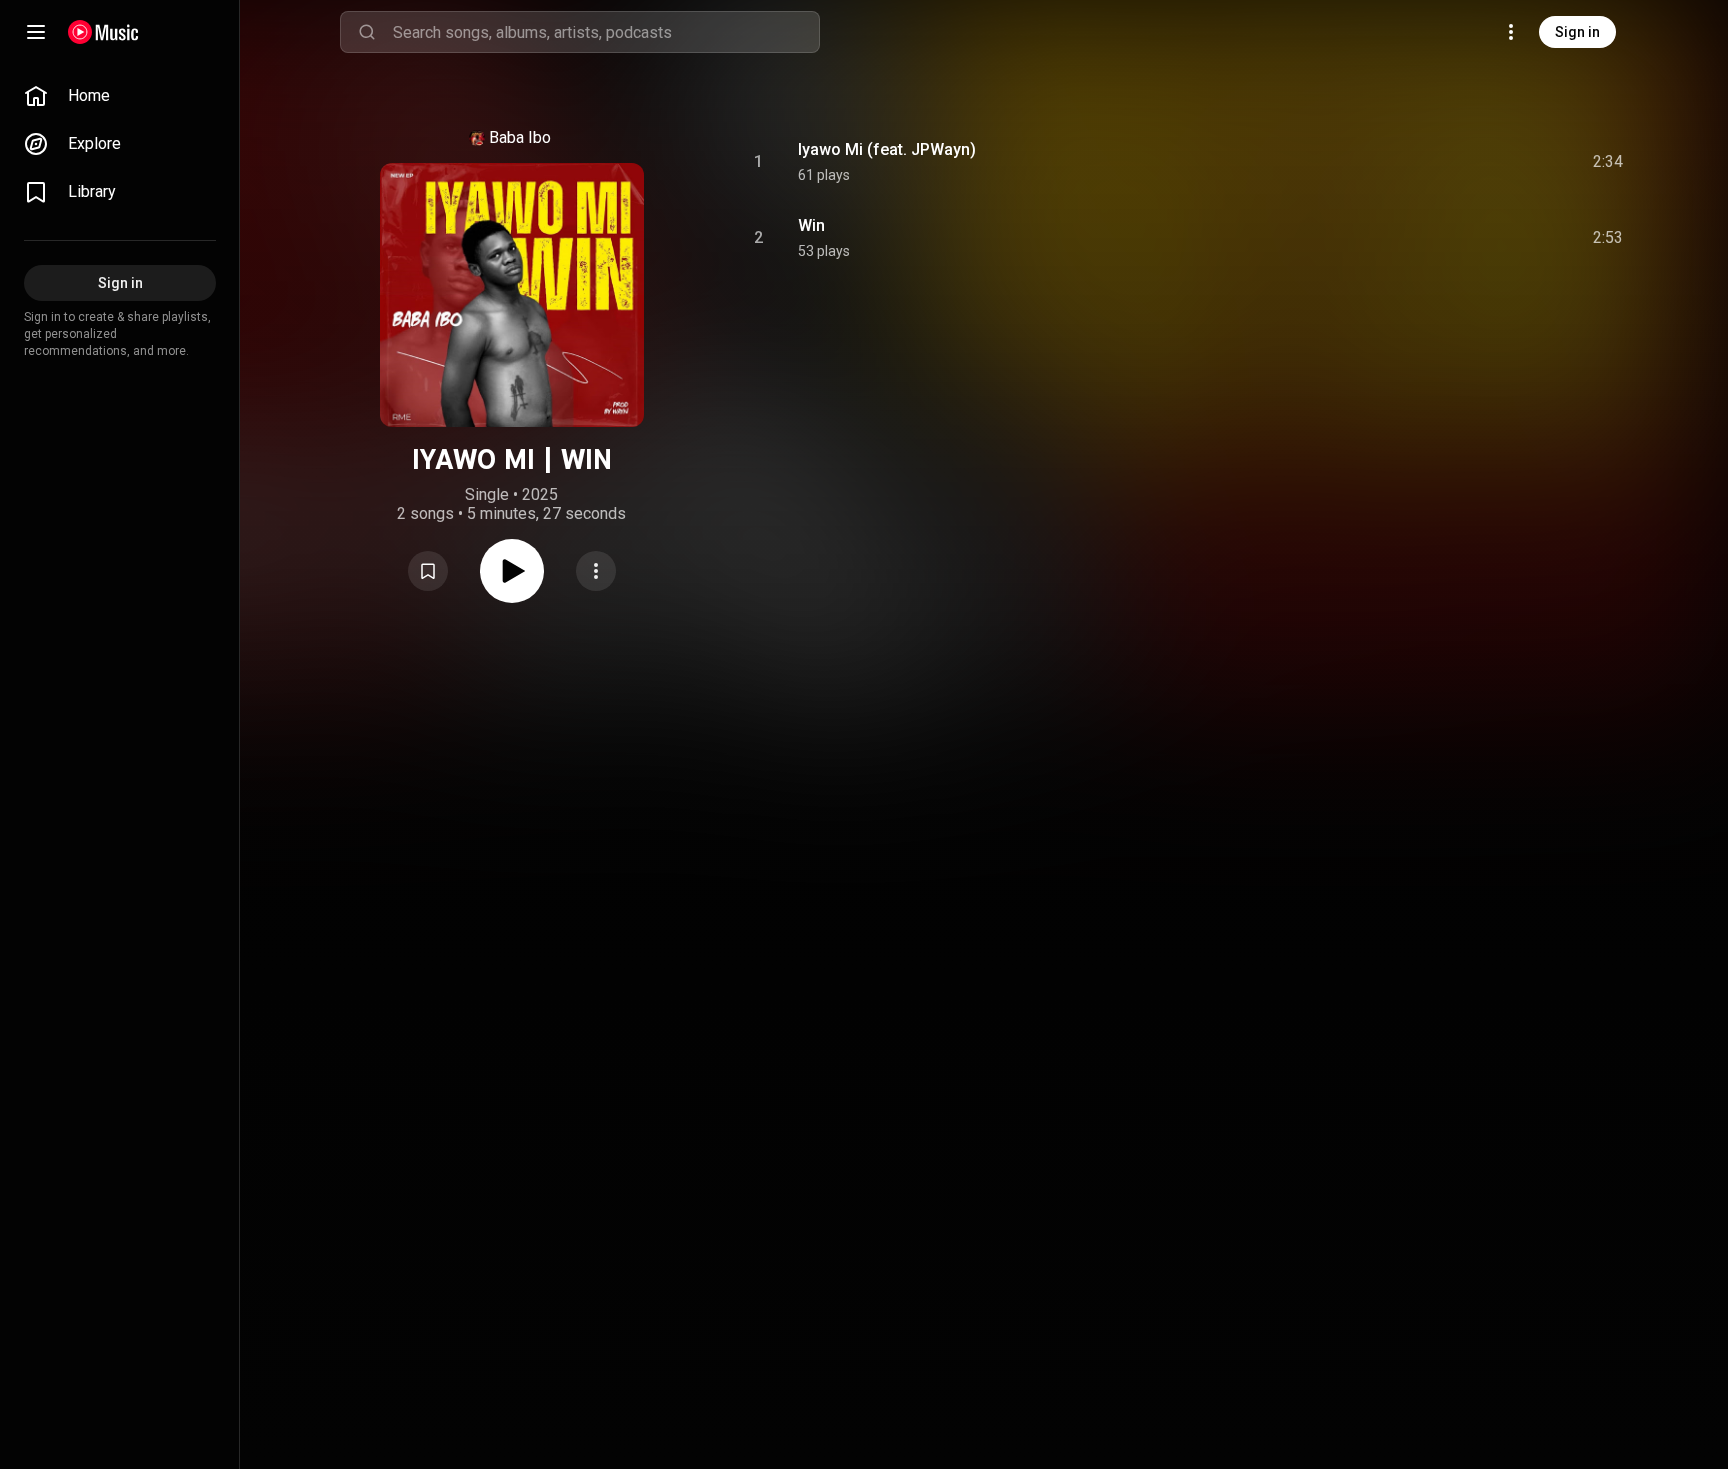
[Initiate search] (367, 32)
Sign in (1577, 32)
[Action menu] (596, 571)
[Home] (103, 32)
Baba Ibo (520, 137)
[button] (428, 571)
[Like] (1457, 162)
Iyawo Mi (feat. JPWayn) (887, 149)
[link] (120, 96)
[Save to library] (428, 571)
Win (811, 225)
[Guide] (36, 32)
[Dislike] (1495, 162)
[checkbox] (1609, 162)
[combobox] (606, 32)
